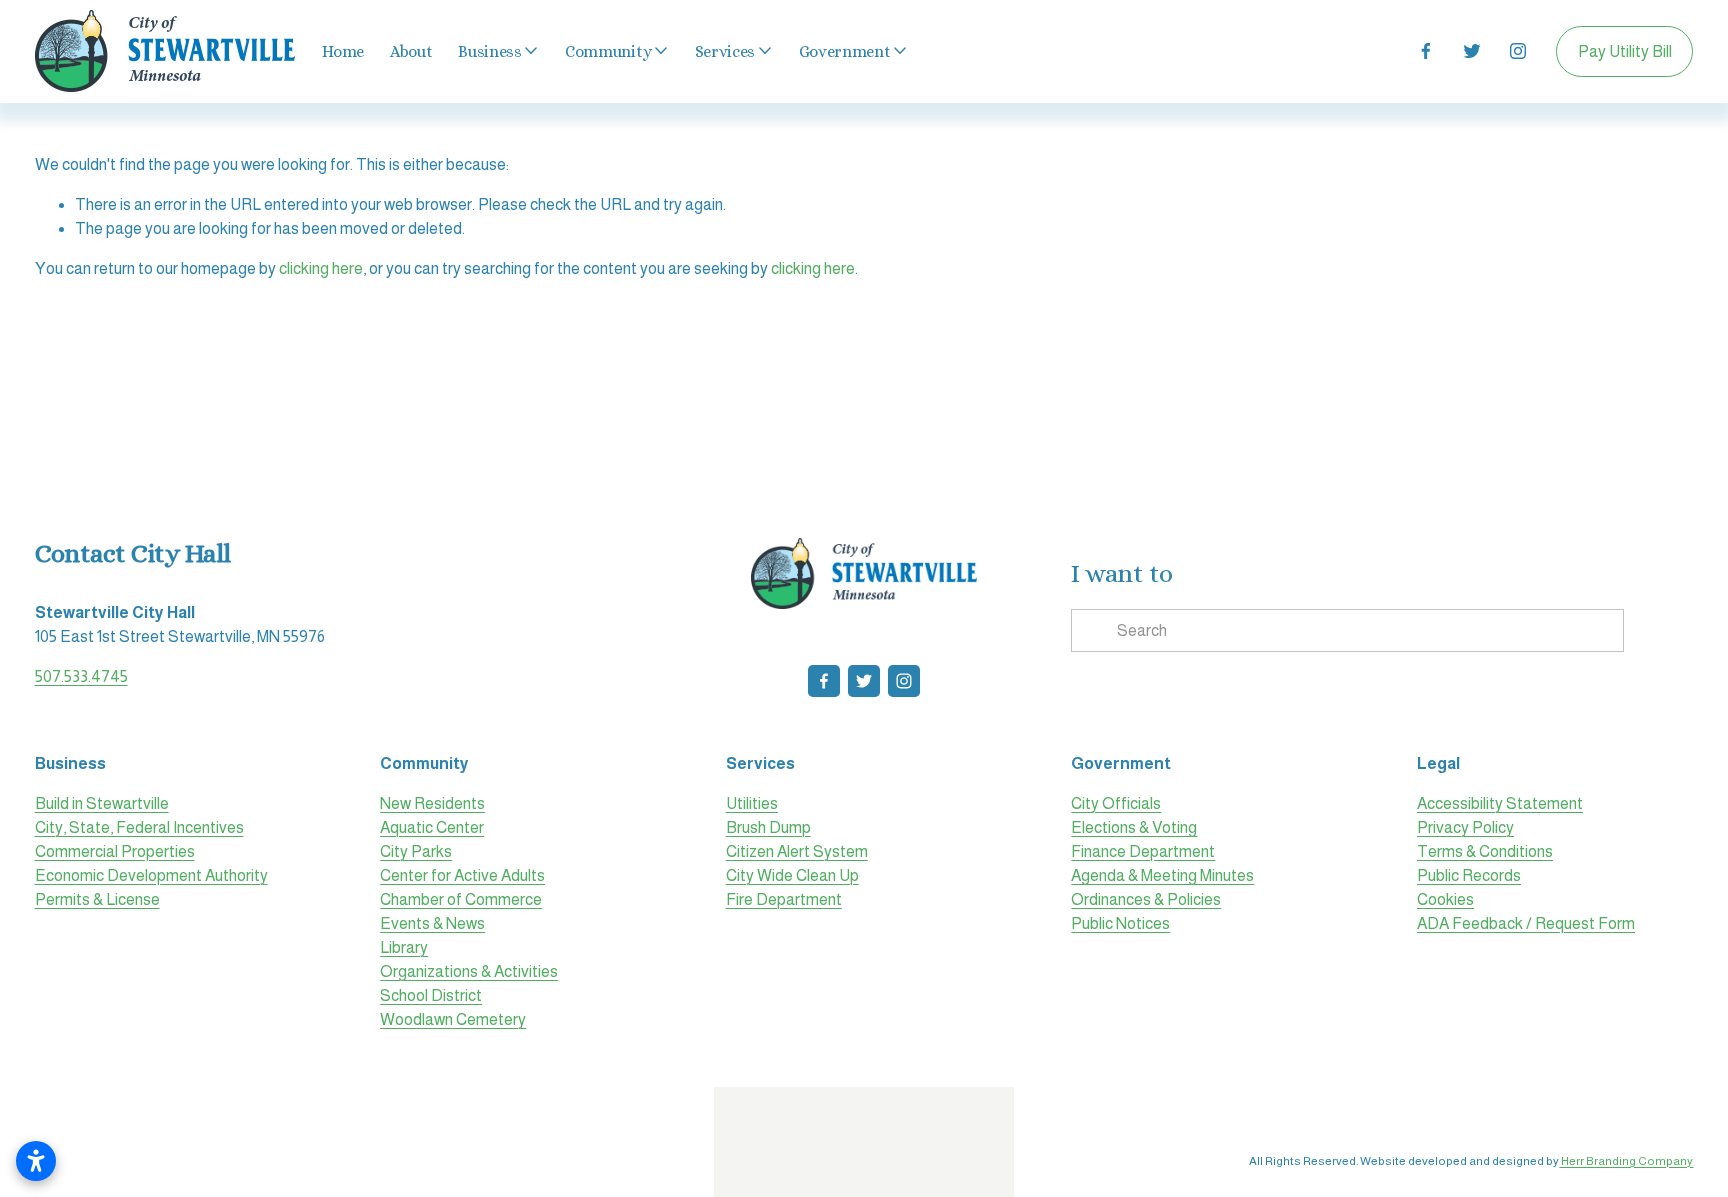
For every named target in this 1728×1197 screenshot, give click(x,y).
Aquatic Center (432, 827)
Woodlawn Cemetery (453, 1019)
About (411, 51)
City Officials (1116, 803)
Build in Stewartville (102, 803)
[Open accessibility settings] (36, 1161)
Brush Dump (768, 827)
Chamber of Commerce (461, 899)
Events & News (432, 923)
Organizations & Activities (469, 971)
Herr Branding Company (1626, 1161)
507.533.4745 (81, 676)
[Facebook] (1426, 51)
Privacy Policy (1465, 827)
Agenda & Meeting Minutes (1162, 875)
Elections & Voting (1134, 827)
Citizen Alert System (797, 851)
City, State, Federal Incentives (139, 827)
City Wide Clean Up (792, 875)
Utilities (752, 803)
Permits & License (97, 899)
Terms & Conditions (1485, 851)
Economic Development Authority (151, 875)
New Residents (432, 803)
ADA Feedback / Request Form (1526, 923)
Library (404, 947)
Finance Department (1143, 851)
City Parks (416, 851)
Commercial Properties (115, 851)
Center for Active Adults (462, 875)
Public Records (1469, 875)
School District (431, 995)
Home (343, 51)
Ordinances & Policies (1146, 899)
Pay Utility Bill (1625, 51)
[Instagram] (1518, 51)
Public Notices (1120, 923)
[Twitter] (1472, 51)
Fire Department (784, 899)
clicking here (321, 268)
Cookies (1445, 899)
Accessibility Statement (1500, 803)
